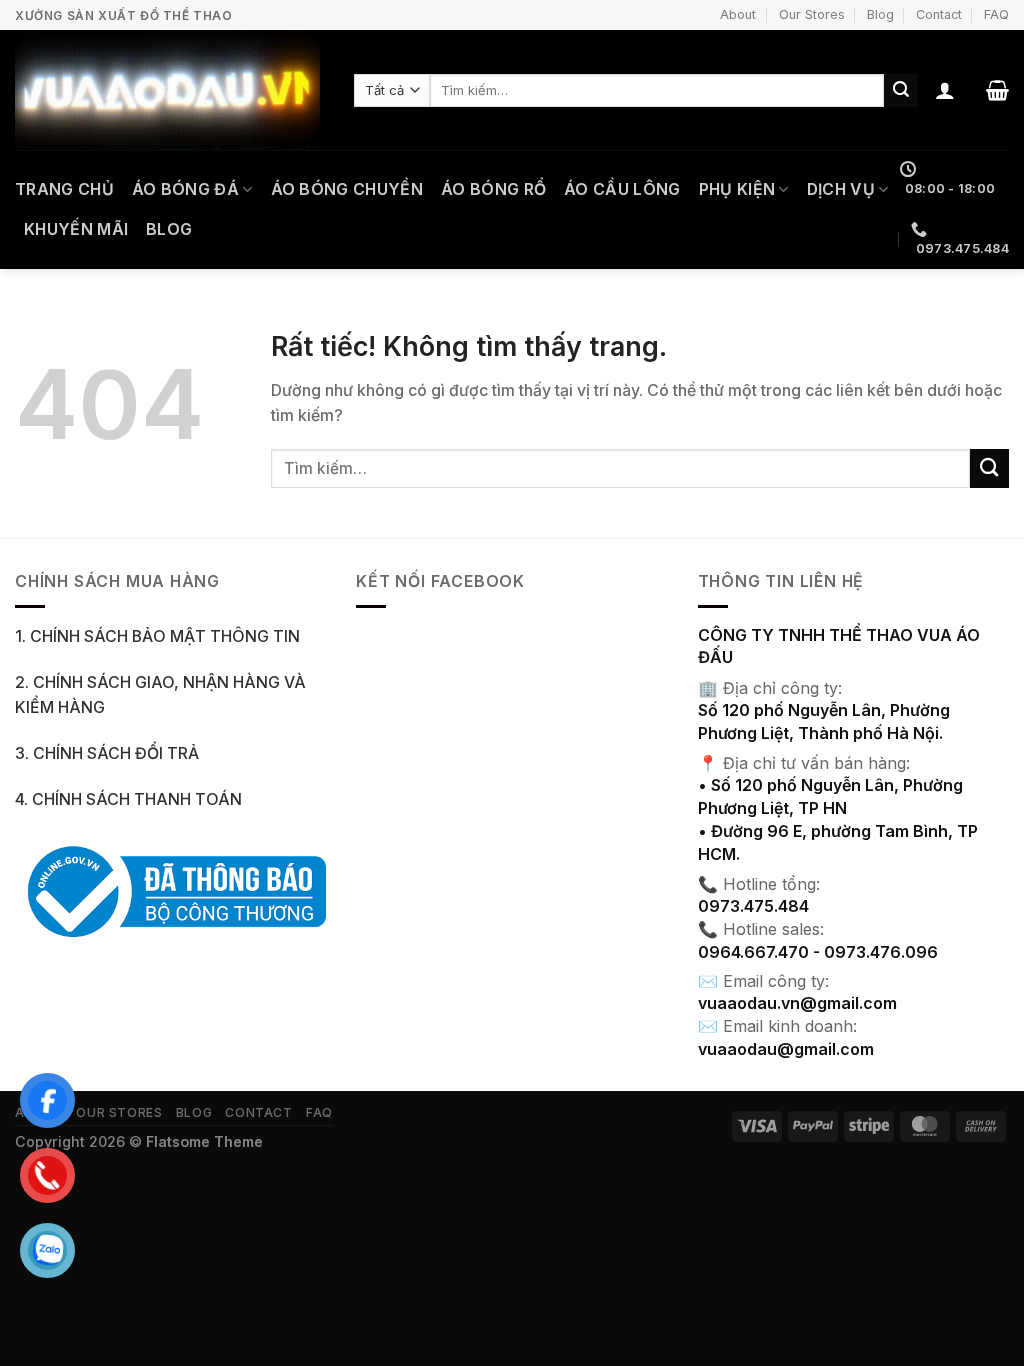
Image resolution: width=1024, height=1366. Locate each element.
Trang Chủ (64, 189)
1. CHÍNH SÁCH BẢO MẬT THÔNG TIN (157, 636)
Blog (880, 14)
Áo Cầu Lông (622, 189)
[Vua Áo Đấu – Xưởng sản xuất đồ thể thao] (169, 90)
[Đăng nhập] (945, 90)
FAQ (996, 14)
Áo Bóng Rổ (493, 189)
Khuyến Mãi (76, 229)
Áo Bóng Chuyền (347, 189)
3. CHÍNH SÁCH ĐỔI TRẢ (107, 753)
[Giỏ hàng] (997, 90)
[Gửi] (901, 90)
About (738, 14)
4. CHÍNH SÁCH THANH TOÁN (128, 799)
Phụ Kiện (737, 189)
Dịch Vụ (841, 189)
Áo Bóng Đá (185, 189)
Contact (939, 14)
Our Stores (812, 14)
